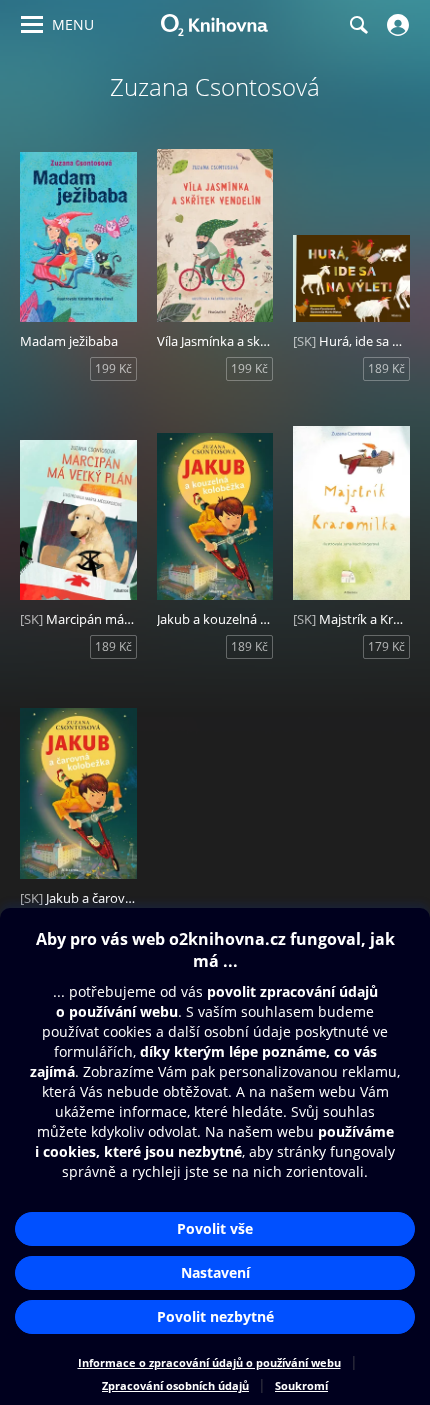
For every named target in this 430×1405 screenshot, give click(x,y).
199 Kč (113, 368)
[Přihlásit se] (395, 25)
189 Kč (386, 368)
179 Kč (386, 646)
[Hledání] (358, 25)
